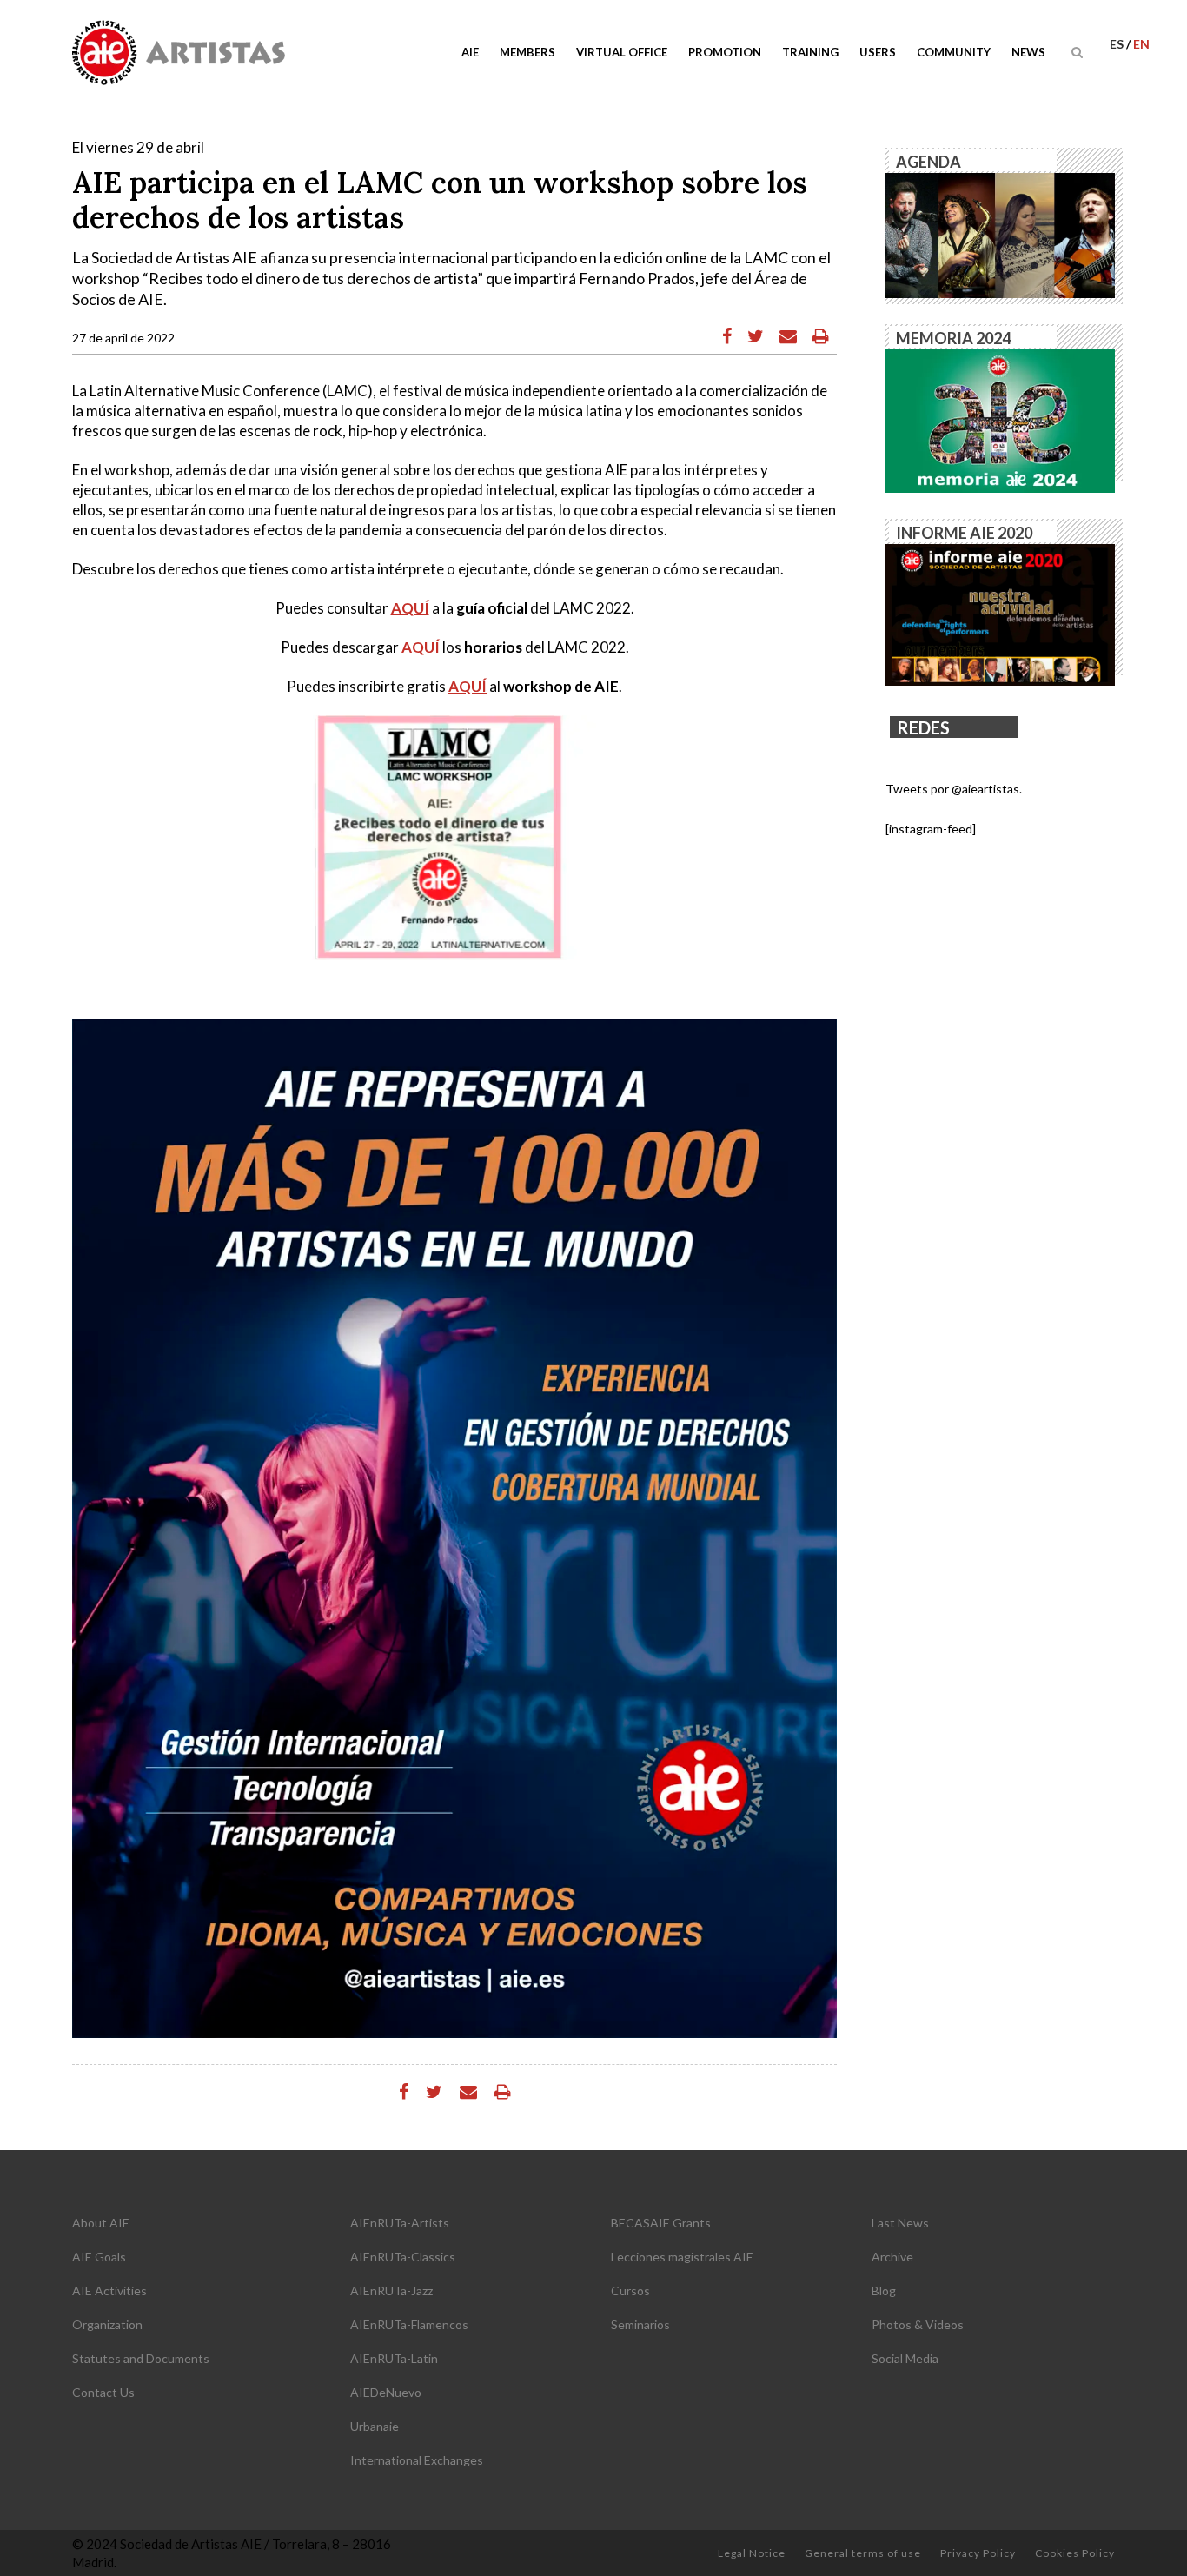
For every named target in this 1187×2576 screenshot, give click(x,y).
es (1118, 44)
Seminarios (640, 2324)
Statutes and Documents (141, 2358)
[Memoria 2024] (1000, 419)
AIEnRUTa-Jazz (391, 2291)
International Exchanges (417, 2460)
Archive (892, 2257)
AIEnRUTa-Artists (400, 2223)
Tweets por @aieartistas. (954, 789)
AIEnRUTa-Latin (394, 2358)
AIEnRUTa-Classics (403, 2257)
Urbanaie (375, 2426)
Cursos (630, 2291)
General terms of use (863, 2553)
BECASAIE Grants (661, 2223)
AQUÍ (410, 608)
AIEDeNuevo (386, 2392)
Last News (900, 2223)
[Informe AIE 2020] (1000, 613)
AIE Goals (99, 2257)
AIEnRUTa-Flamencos (409, 2324)
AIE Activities (109, 2291)
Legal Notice (752, 2553)
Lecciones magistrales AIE (682, 2257)
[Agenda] (1000, 234)
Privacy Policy (978, 2553)
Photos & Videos (918, 2324)
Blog (884, 2291)
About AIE (101, 2223)
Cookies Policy (1075, 2553)
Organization (107, 2324)
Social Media (905, 2358)
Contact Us (103, 2392)
